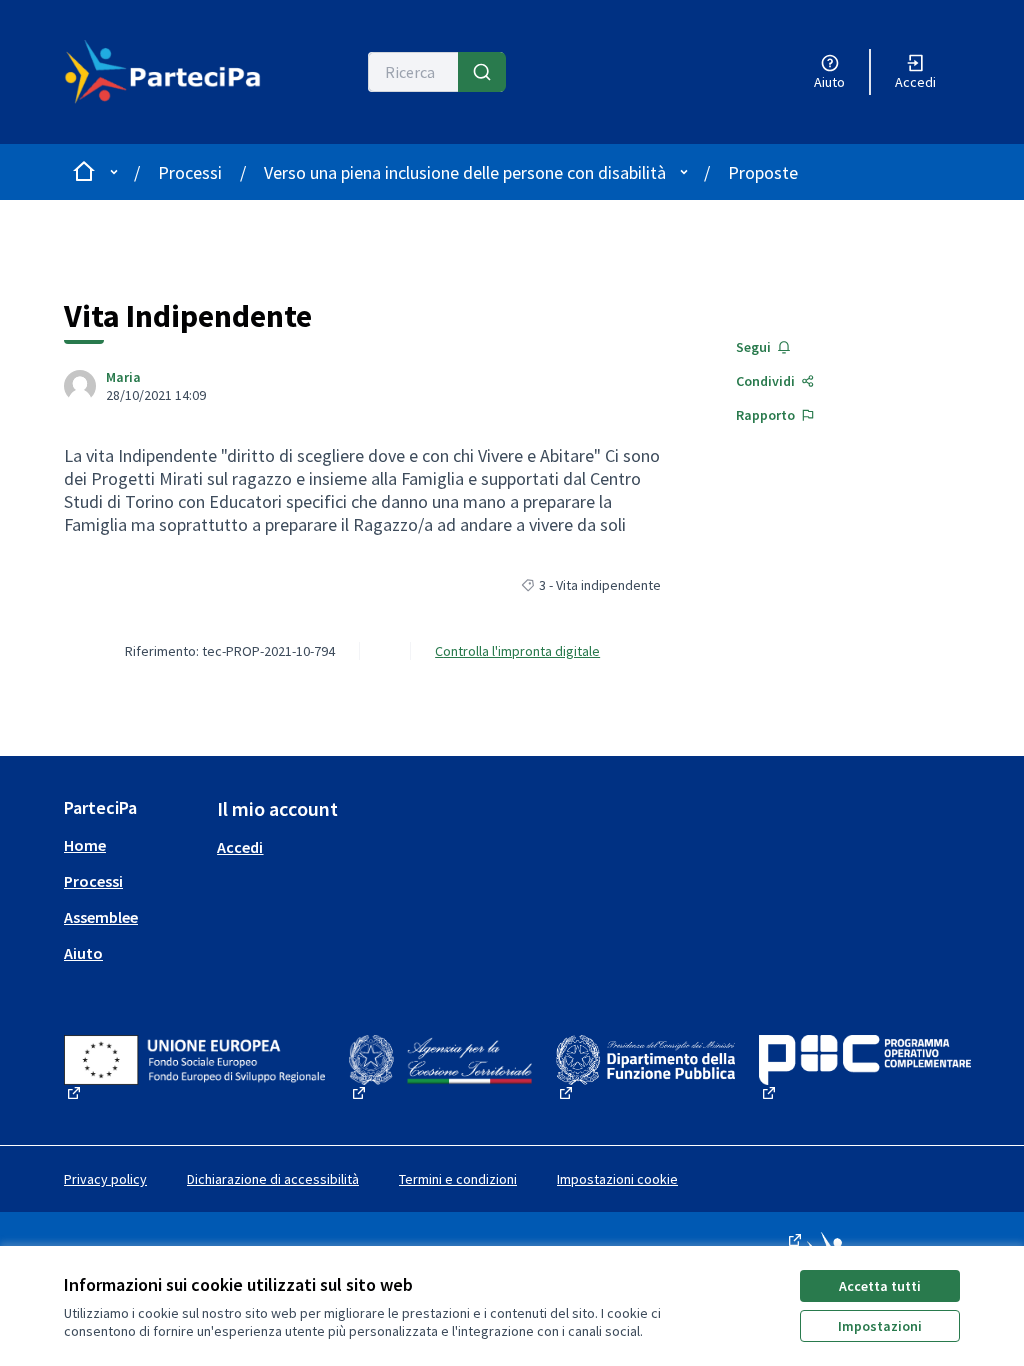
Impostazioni (880, 1326)
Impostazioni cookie (617, 1179)
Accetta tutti (880, 1286)
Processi (190, 172)
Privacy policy (105, 1179)
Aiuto (83, 953)
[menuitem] (132, 845)
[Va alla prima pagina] (170, 72)
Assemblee (101, 917)
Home (85, 845)
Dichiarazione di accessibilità (273, 1179)
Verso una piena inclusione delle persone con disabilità (465, 172)
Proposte (763, 172)
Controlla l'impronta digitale (517, 651)
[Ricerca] (482, 72)
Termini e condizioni (458, 1179)
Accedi (240, 847)
